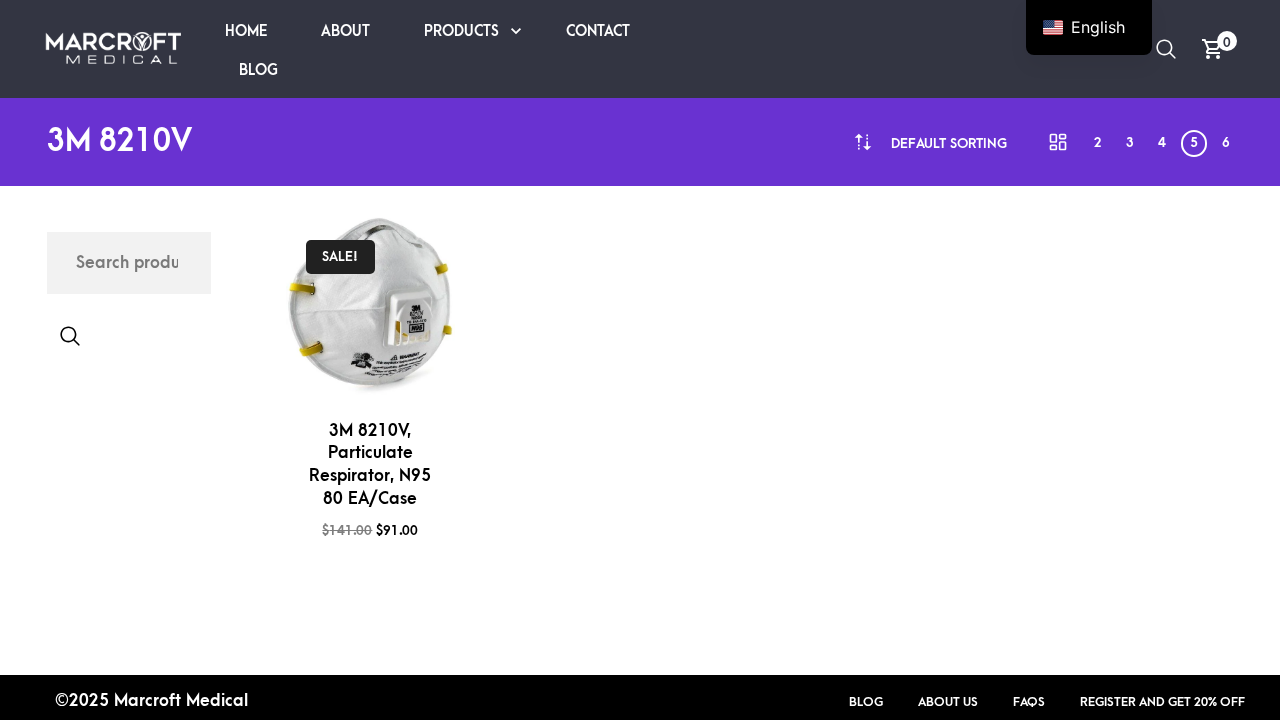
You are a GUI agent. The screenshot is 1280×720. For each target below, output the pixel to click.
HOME (246, 31)
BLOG (866, 702)
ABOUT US (948, 702)
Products (461, 31)
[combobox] (949, 143)
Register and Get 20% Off (1162, 702)
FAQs (1029, 702)
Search (70, 336)
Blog (258, 70)
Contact (598, 31)
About (345, 31)
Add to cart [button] (406, 370)
